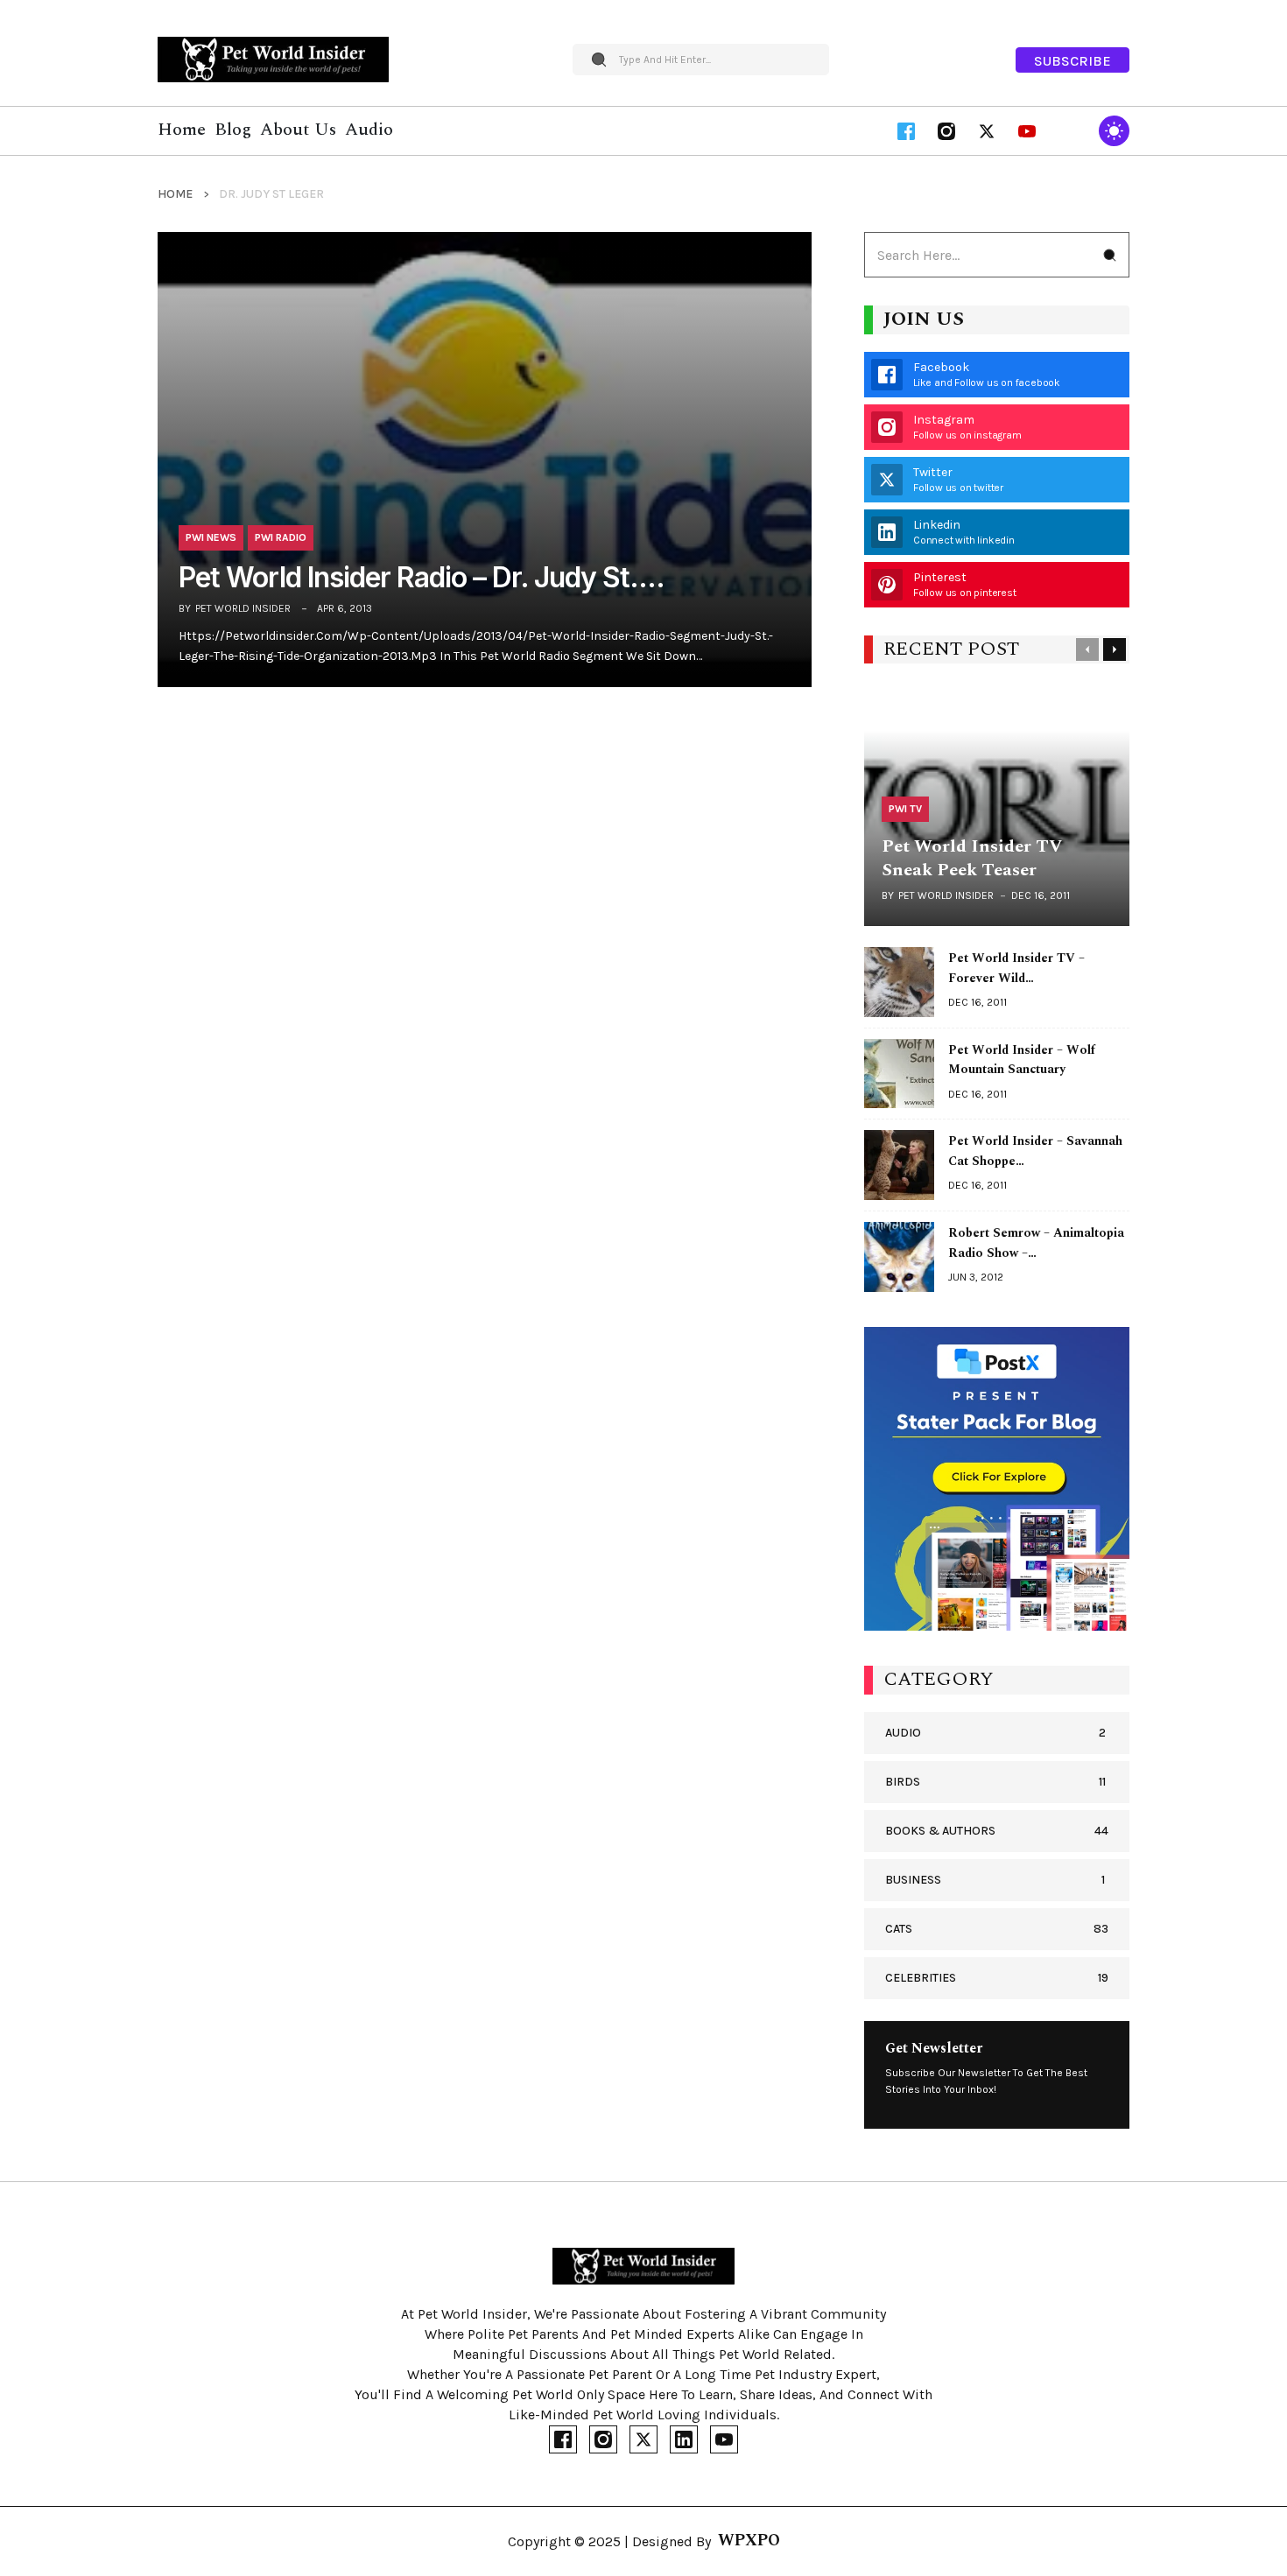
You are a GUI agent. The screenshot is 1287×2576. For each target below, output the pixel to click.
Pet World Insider (243, 608)
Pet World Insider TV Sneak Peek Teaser (972, 858)
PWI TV (905, 809)
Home (175, 194)
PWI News (211, 537)
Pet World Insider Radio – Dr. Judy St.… (422, 578)
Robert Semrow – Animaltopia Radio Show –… (1036, 1243)
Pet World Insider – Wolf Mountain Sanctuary (1022, 1060)
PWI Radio (281, 537)
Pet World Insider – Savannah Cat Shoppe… (1035, 1151)
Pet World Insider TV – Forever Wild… (1016, 968)
